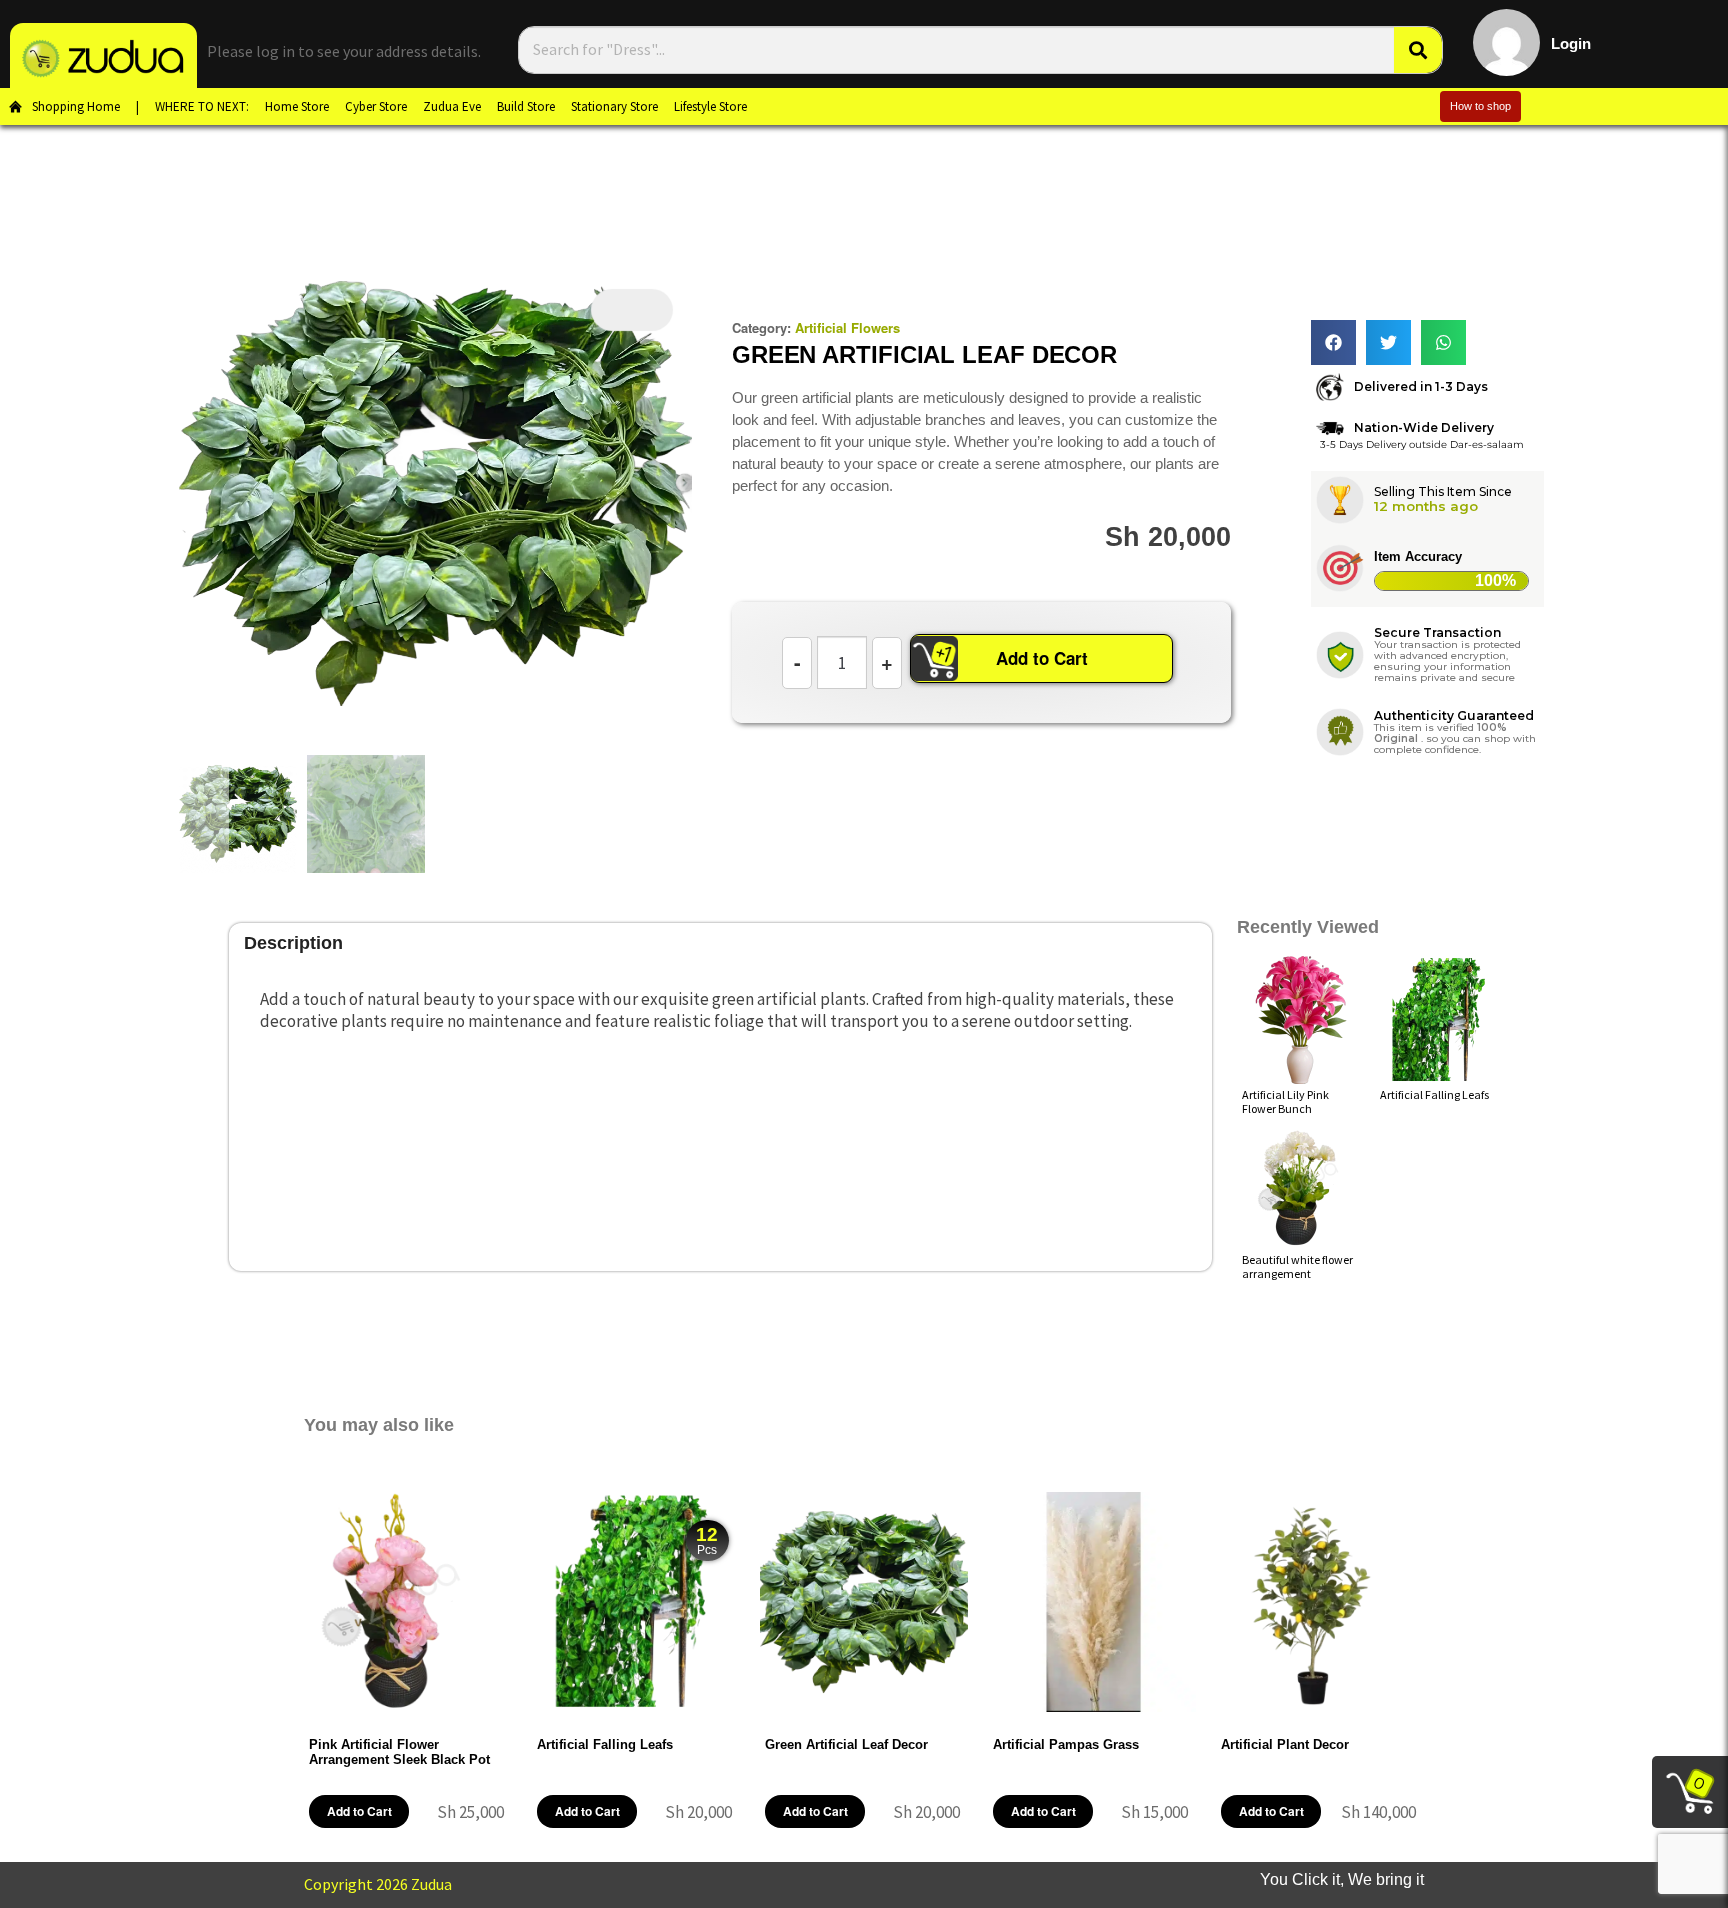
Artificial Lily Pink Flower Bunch (1285, 1101)
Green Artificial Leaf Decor (846, 1744)
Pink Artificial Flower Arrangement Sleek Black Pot (399, 1752)
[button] (1333, 342)
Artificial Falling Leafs (1434, 1094)
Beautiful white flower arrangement (1297, 1266)
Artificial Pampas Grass (1066, 1744)
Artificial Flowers (847, 327)
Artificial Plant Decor (1285, 1744)
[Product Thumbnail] (632, 310)
